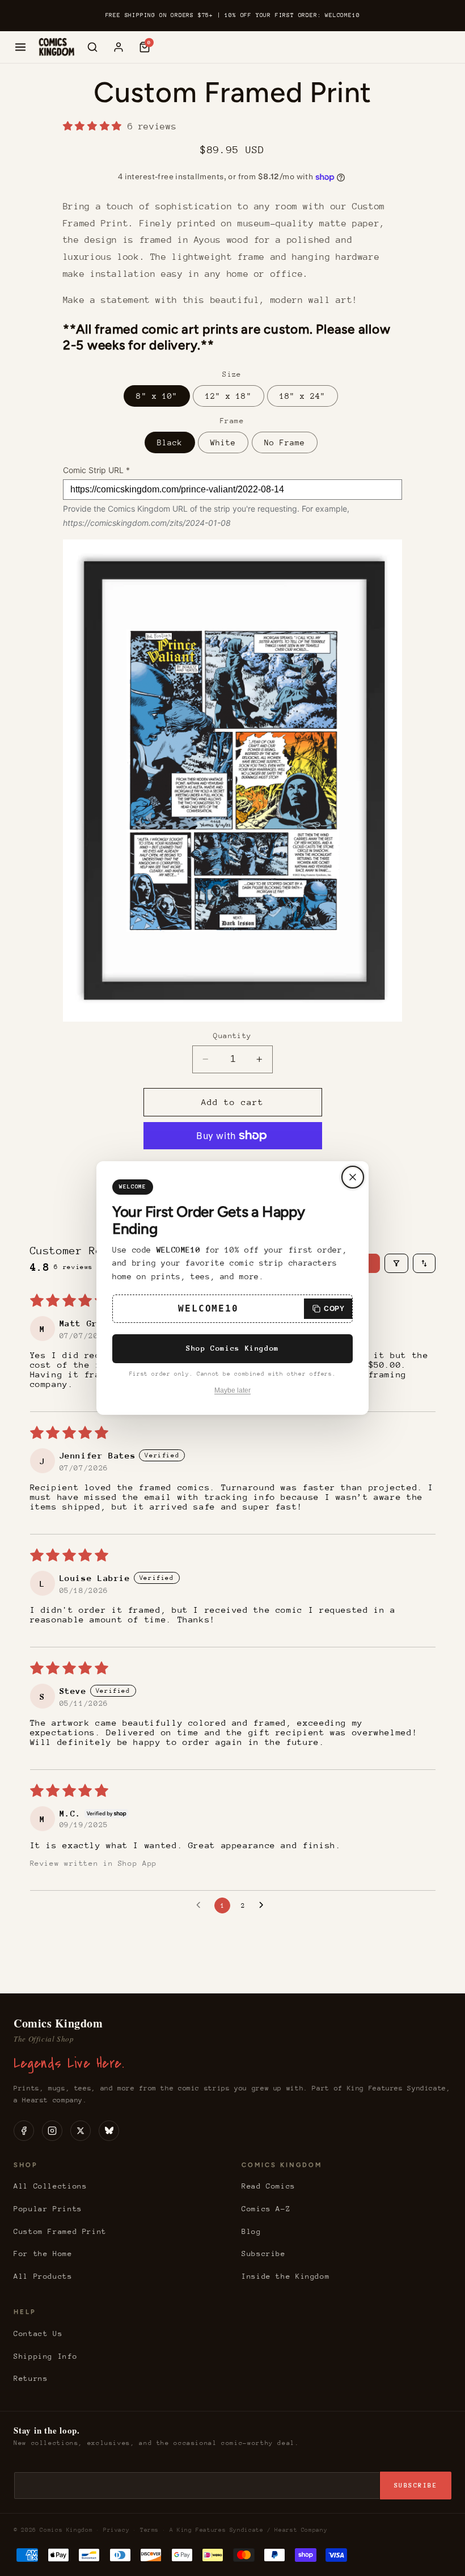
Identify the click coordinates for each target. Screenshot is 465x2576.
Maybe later (232, 1390)
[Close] (353, 1177)
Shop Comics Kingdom (232, 1348)
